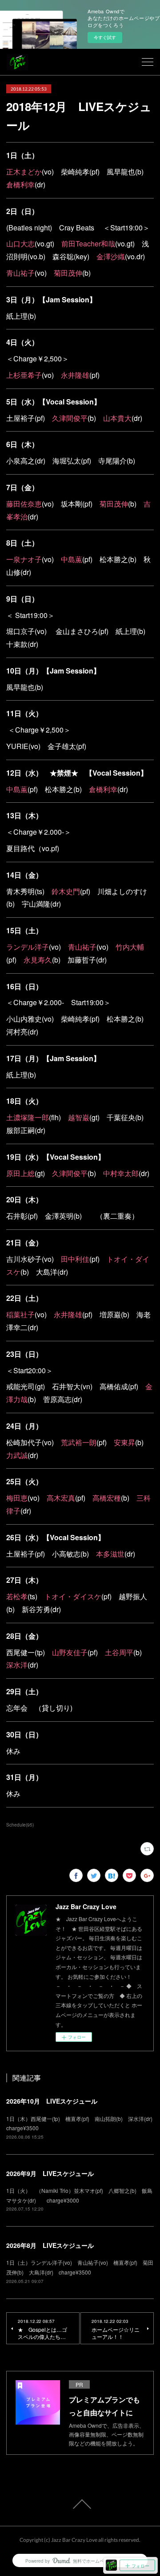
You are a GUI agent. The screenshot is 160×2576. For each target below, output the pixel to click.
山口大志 (20, 244)
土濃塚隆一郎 (28, 1117)
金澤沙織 (111, 256)
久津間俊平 (70, 418)
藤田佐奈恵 (24, 504)
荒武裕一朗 (79, 1442)
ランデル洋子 (28, 947)
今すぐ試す (105, 37)
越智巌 (79, 1117)
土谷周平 (119, 1652)
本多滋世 (110, 1554)
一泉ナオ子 (24, 559)
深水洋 (17, 1665)
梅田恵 (17, 1498)
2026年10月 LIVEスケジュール (52, 2101)
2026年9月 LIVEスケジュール (50, 2173)
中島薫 (72, 559)
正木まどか (24, 172)
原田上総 (20, 1173)
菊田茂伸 (68, 273)
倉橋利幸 (20, 184)
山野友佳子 (70, 1652)
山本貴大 (117, 418)
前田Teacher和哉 (88, 244)
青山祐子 (20, 273)
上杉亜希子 (24, 375)
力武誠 (17, 1455)
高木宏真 (61, 1498)
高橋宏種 (107, 1498)
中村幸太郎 (121, 1173)
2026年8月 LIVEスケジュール (50, 2245)
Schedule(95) (20, 1825)
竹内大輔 (130, 947)
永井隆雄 (75, 375)
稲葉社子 (20, 1314)
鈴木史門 (66, 891)
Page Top (80, 2504)
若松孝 (17, 1596)
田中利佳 (75, 1259)
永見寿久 (38, 960)
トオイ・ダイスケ (73, 1596)
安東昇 (124, 1442)
